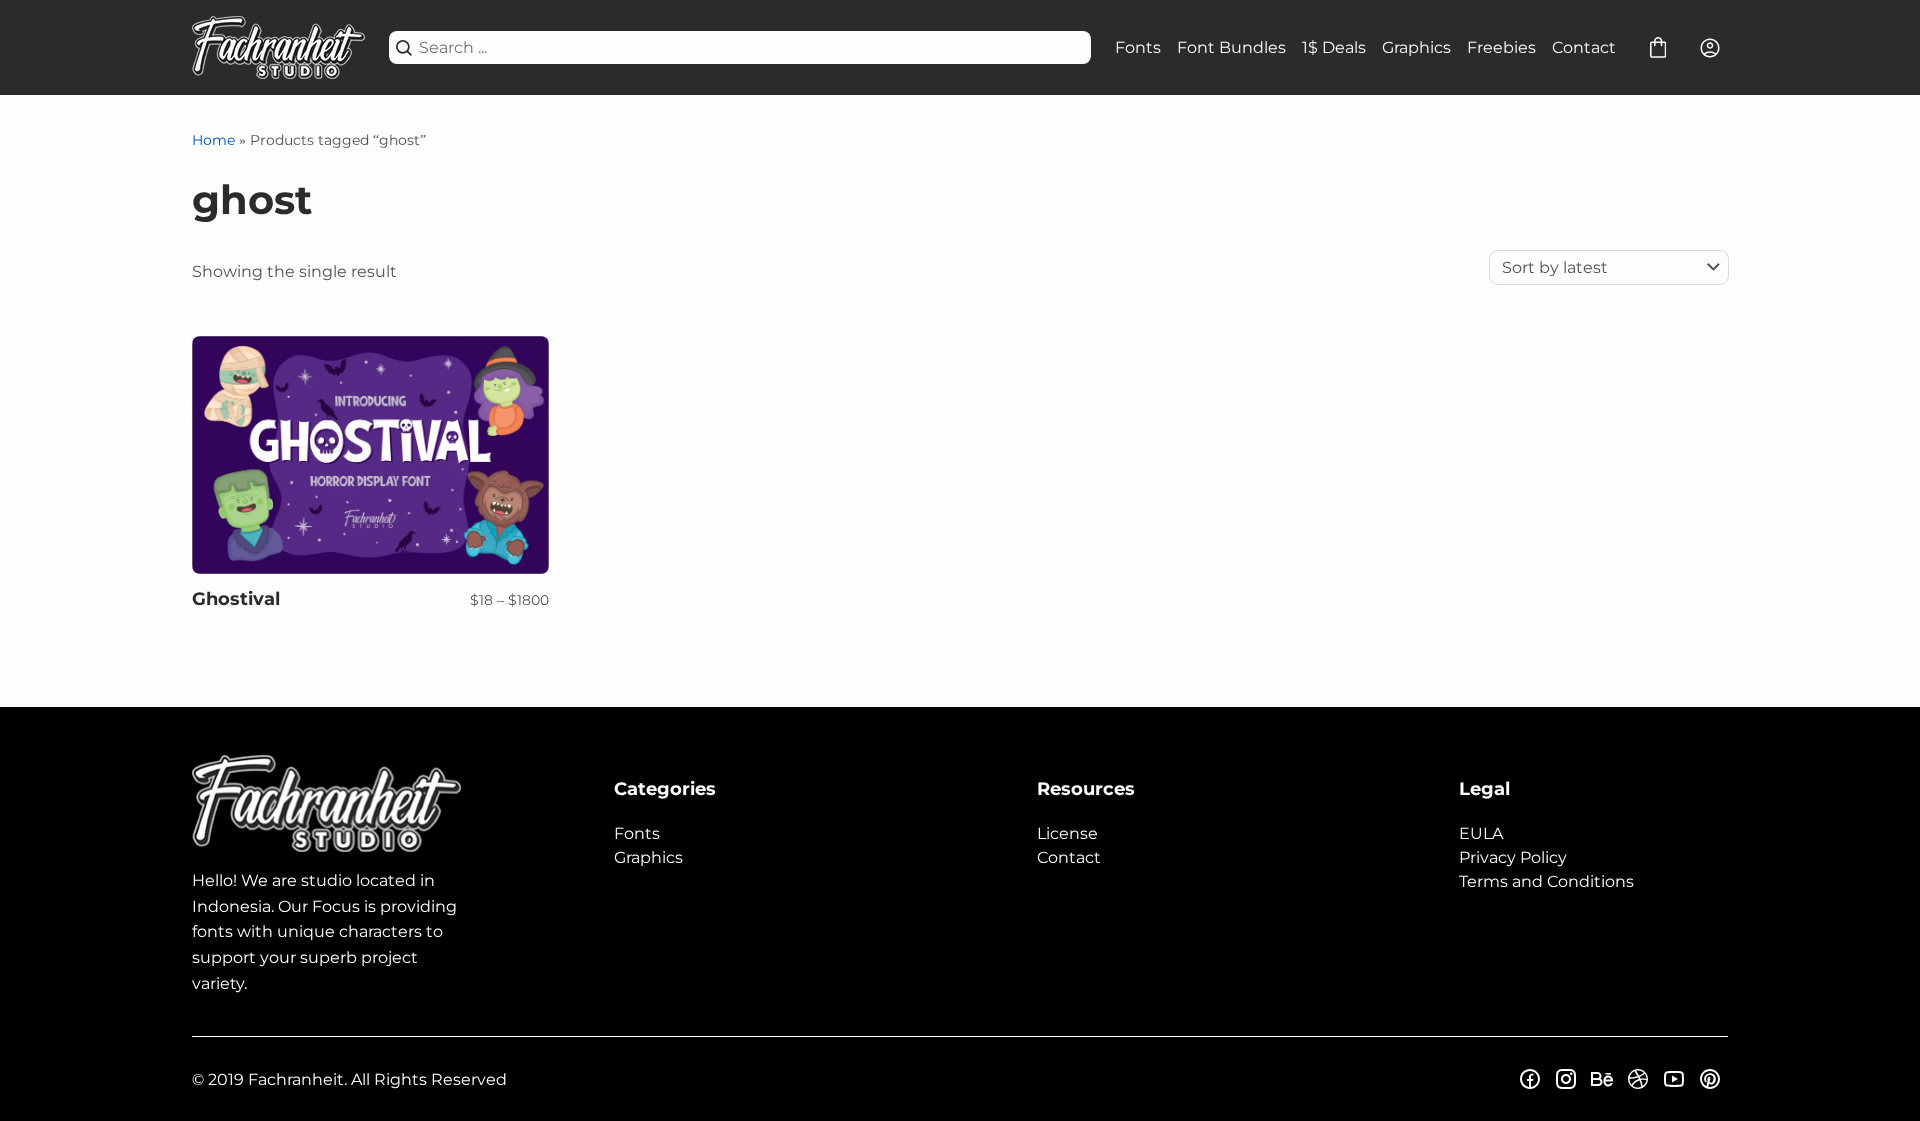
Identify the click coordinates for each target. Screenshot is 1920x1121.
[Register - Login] (1710, 48)
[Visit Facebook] (1530, 1079)
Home (213, 140)
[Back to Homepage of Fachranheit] (278, 47)
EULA (1481, 833)
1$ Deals (1334, 47)
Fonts (1138, 47)
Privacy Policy (1513, 857)
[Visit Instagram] (1566, 1079)
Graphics (1416, 47)
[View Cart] (1658, 48)
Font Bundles (1231, 47)
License (1067, 833)
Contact (1584, 47)
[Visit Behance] (1602, 1079)
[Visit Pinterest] (1710, 1079)
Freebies (1501, 47)
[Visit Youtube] (1674, 1079)
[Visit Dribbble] (1638, 1079)
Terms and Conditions (1546, 881)
